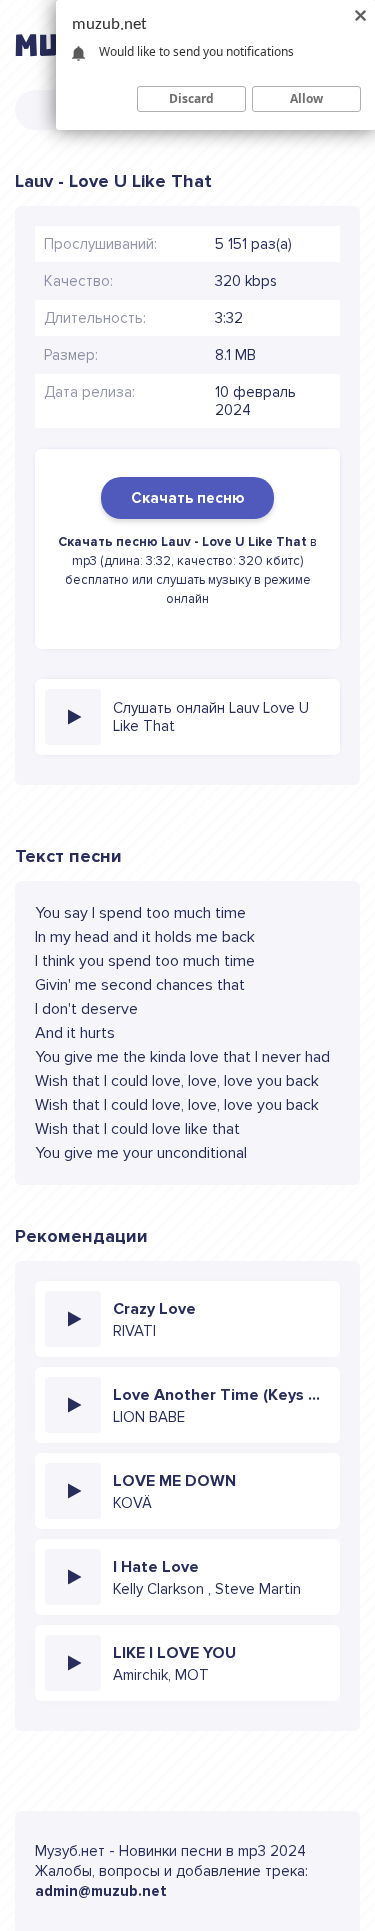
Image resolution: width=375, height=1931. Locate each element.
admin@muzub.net (101, 1891)
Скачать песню (187, 498)
